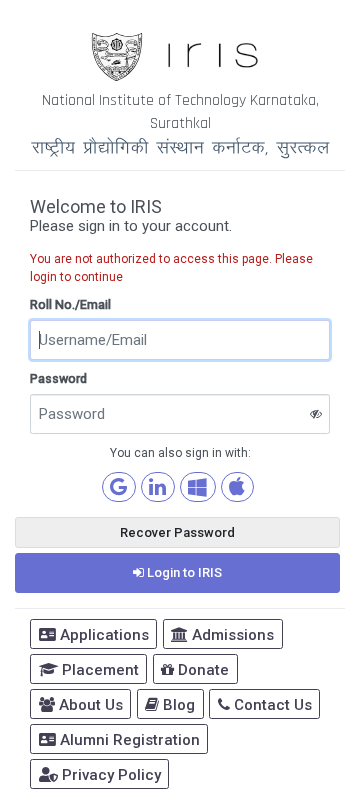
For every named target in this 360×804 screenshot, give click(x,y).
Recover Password (177, 532)
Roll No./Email (70, 304)
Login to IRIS (183, 572)
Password (58, 378)
